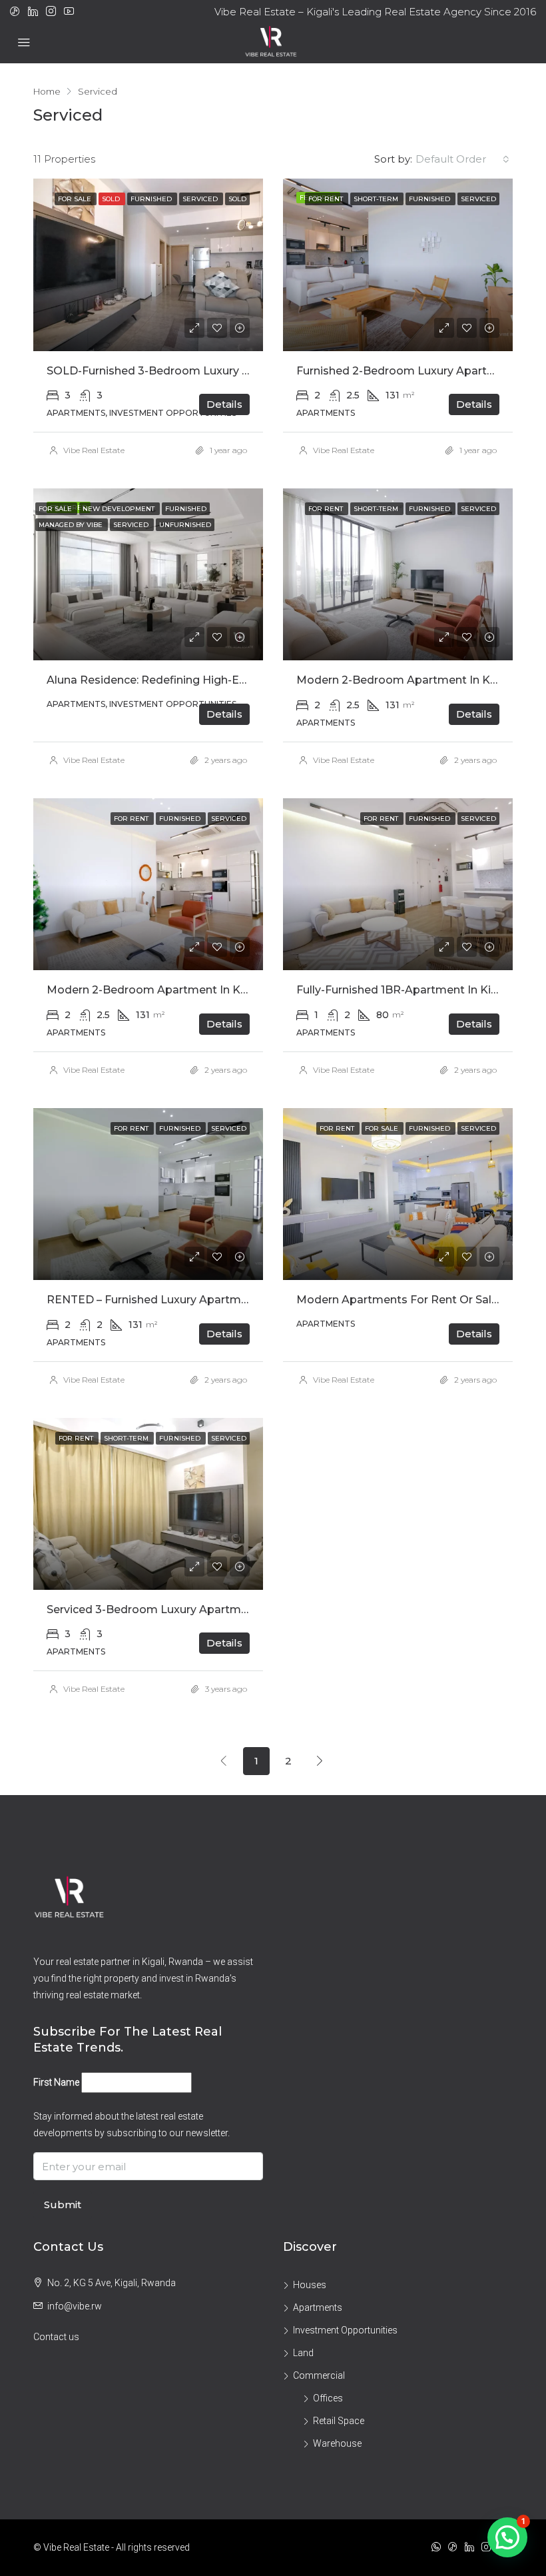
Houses (310, 2285)
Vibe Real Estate (94, 450)
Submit (63, 2205)
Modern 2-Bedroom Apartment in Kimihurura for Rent (193, 990)
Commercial (319, 2375)
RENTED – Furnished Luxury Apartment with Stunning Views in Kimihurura (247, 1300)
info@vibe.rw (75, 2306)
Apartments (318, 2307)
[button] (507, 2537)
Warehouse (337, 2443)
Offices (328, 2398)
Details (224, 404)
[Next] (320, 1760)
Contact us (56, 2337)
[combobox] (462, 159)
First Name (56, 2082)
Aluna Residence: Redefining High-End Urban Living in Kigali (208, 680)
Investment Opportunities (345, 2330)
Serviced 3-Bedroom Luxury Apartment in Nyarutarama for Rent (221, 1610)
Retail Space (339, 2421)
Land (303, 2353)
